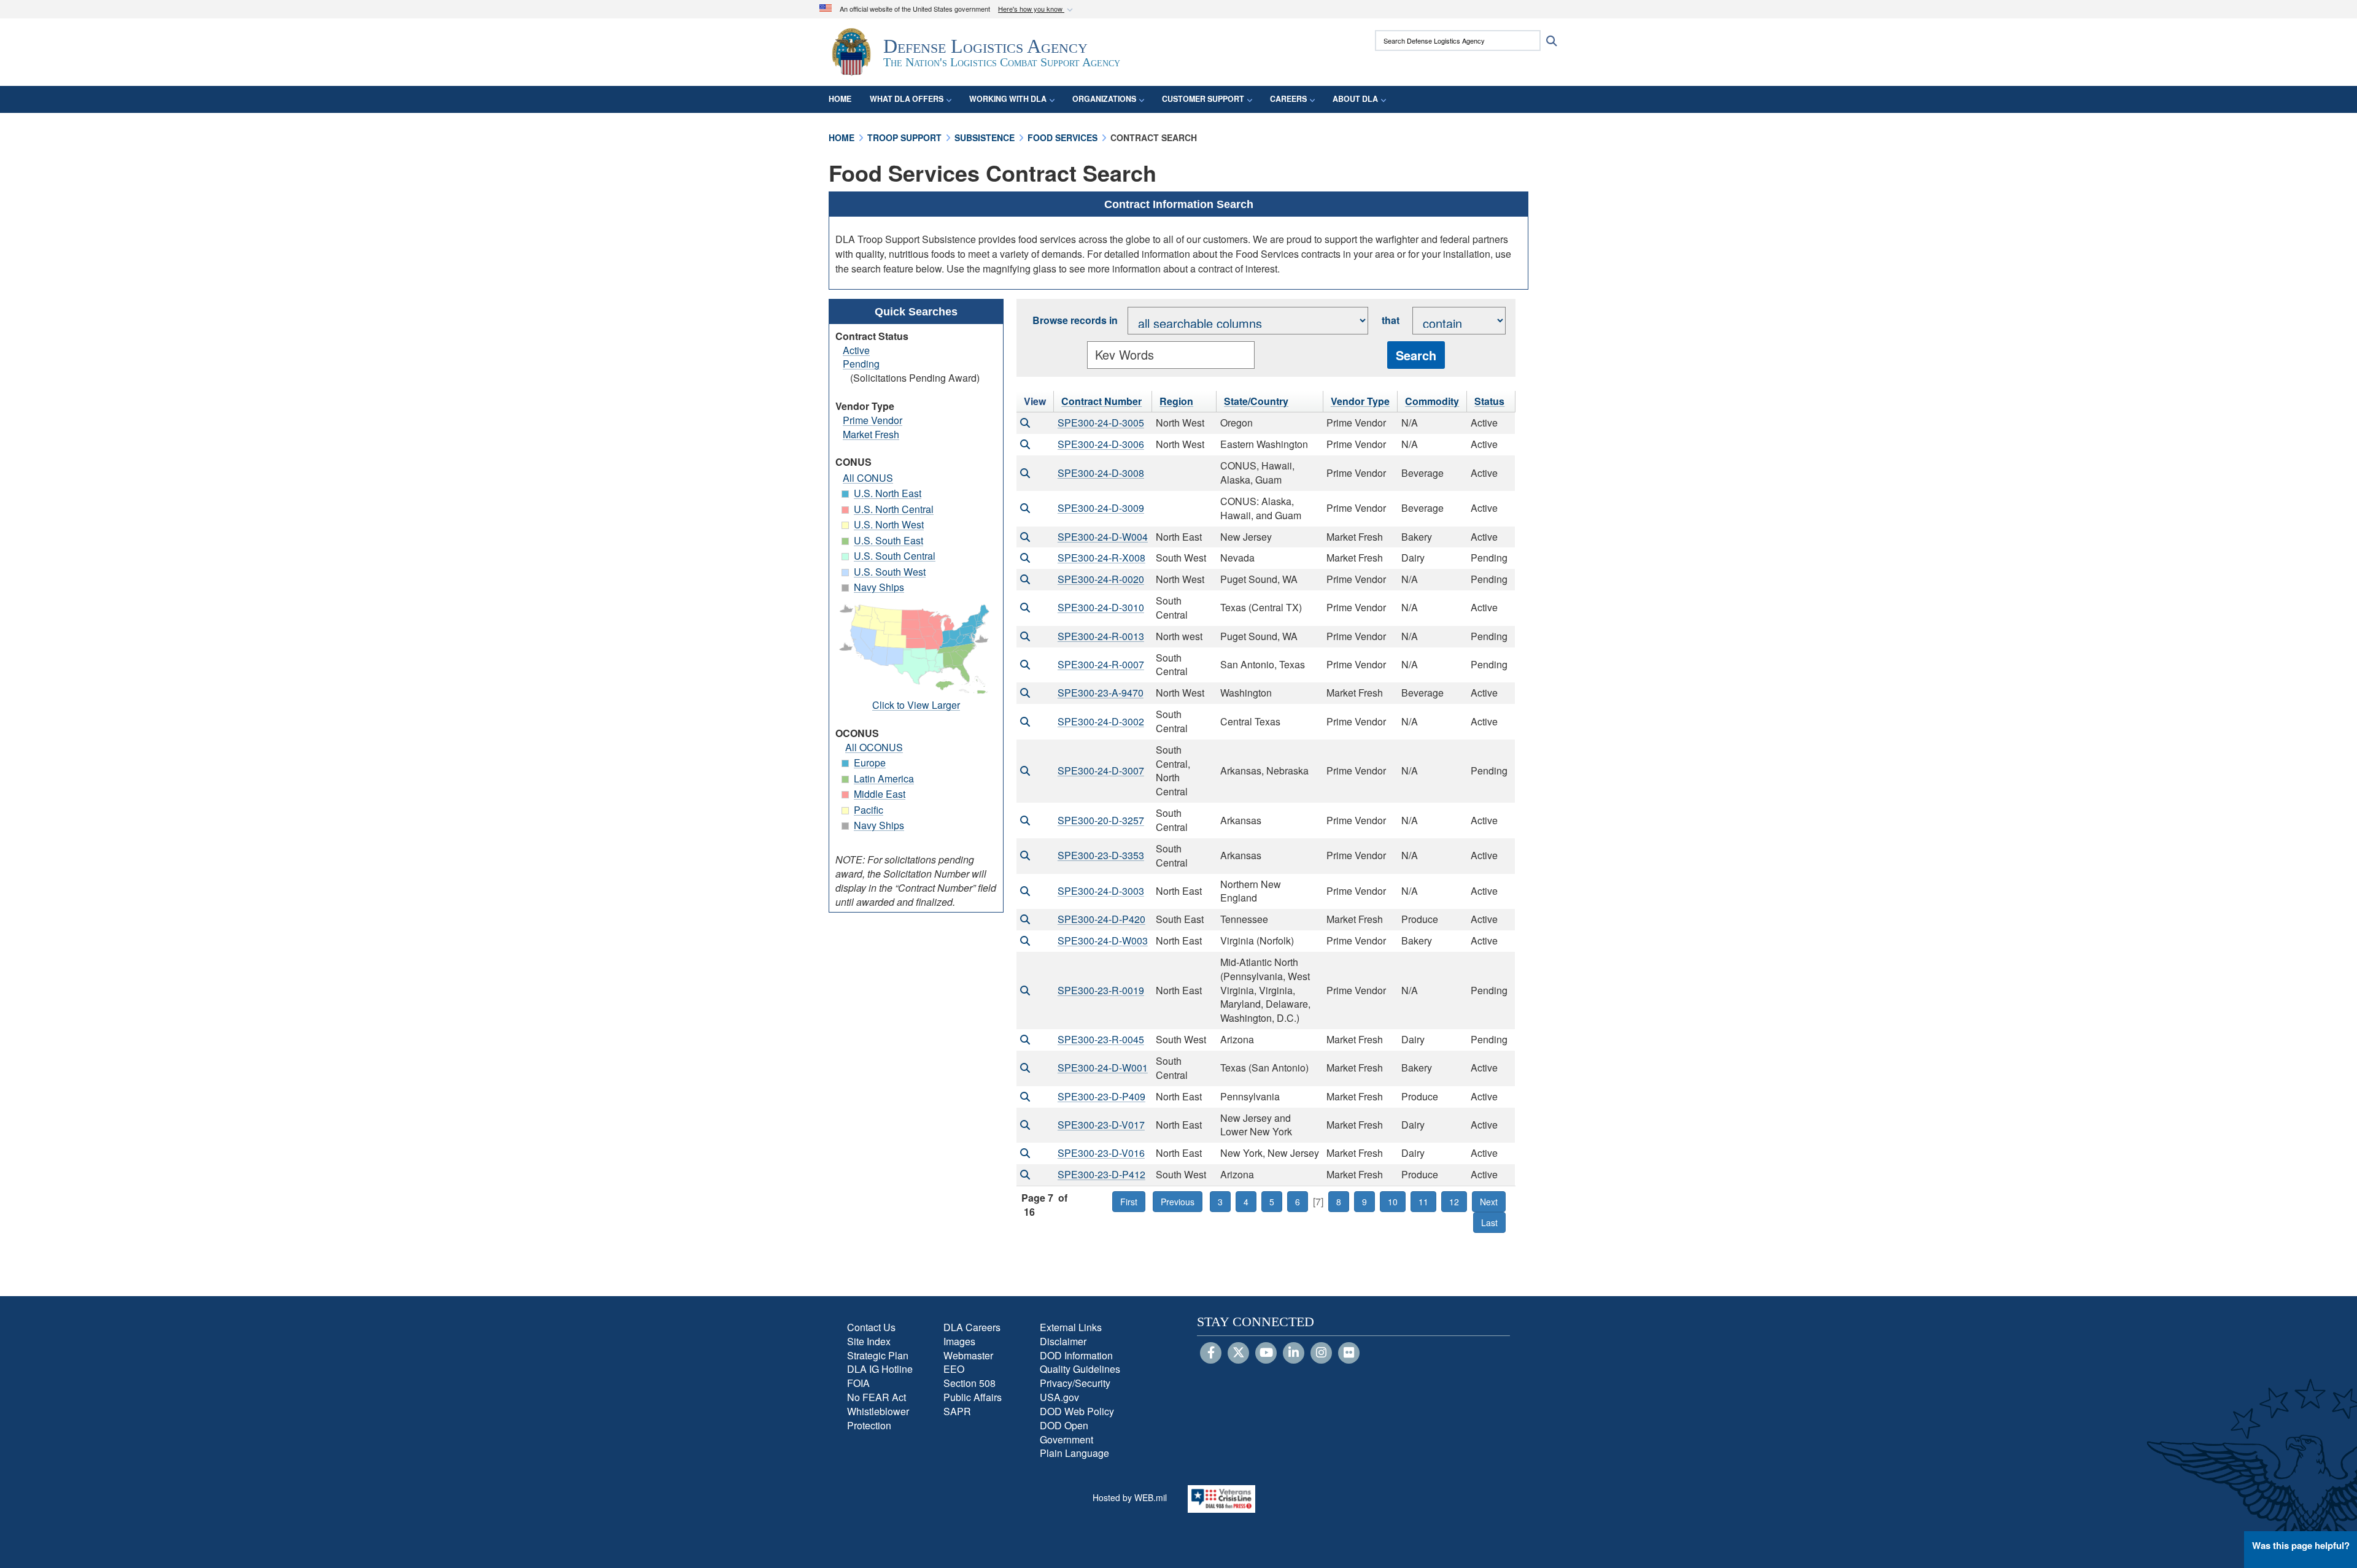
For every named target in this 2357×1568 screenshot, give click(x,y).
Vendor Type (1360, 401)
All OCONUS (874, 747)
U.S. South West (890, 572)
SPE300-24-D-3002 (1101, 721)
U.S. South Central (895, 556)
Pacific (869, 810)
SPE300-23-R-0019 (1101, 990)
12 (1454, 1202)
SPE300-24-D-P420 (1101, 919)
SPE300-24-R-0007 (1101, 664)
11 (1423, 1202)
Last (1489, 1222)
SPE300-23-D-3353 (1101, 855)
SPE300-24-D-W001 (1103, 1068)
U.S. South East (888, 540)
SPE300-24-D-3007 (1101, 770)
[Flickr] (1349, 1353)
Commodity (1432, 401)
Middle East (880, 794)
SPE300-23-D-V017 (1101, 1125)
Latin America (884, 778)
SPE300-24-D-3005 (1101, 423)
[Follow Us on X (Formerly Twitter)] (1238, 1353)
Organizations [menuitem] (1104, 99)
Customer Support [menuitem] (1203, 99)
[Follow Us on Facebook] (1211, 1353)
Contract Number (1101, 401)
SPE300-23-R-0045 (1101, 1039)
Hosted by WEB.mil (1130, 1497)
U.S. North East (888, 493)
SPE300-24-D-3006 (1101, 444)
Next (1489, 1202)
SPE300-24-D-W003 (1103, 940)
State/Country (1256, 401)
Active (856, 350)
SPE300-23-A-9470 (1101, 693)
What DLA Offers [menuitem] (907, 99)
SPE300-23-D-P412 (1101, 1174)
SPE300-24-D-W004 (1103, 537)
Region (1176, 401)
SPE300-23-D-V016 (1101, 1153)
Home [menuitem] (840, 99)
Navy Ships (879, 587)
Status (1489, 401)
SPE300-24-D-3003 (1101, 891)
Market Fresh (871, 434)
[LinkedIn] (1294, 1353)
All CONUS (868, 478)
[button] (1037, 10)
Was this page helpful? (2301, 1545)
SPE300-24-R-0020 (1101, 579)
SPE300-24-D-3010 (1101, 607)
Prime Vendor (873, 420)
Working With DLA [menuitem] (1008, 99)
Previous (1178, 1202)
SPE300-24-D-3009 (1101, 508)
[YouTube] (1266, 1353)
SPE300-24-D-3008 (1101, 473)
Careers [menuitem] (1288, 99)
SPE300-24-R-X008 (1101, 558)
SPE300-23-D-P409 (1101, 1096)
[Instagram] (1321, 1353)
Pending (861, 364)
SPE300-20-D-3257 (1101, 820)
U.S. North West (889, 524)
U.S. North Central (894, 509)
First (1129, 1202)
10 (1393, 1202)
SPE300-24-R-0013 (1101, 636)
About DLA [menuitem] (1355, 99)
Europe (870, 763)
